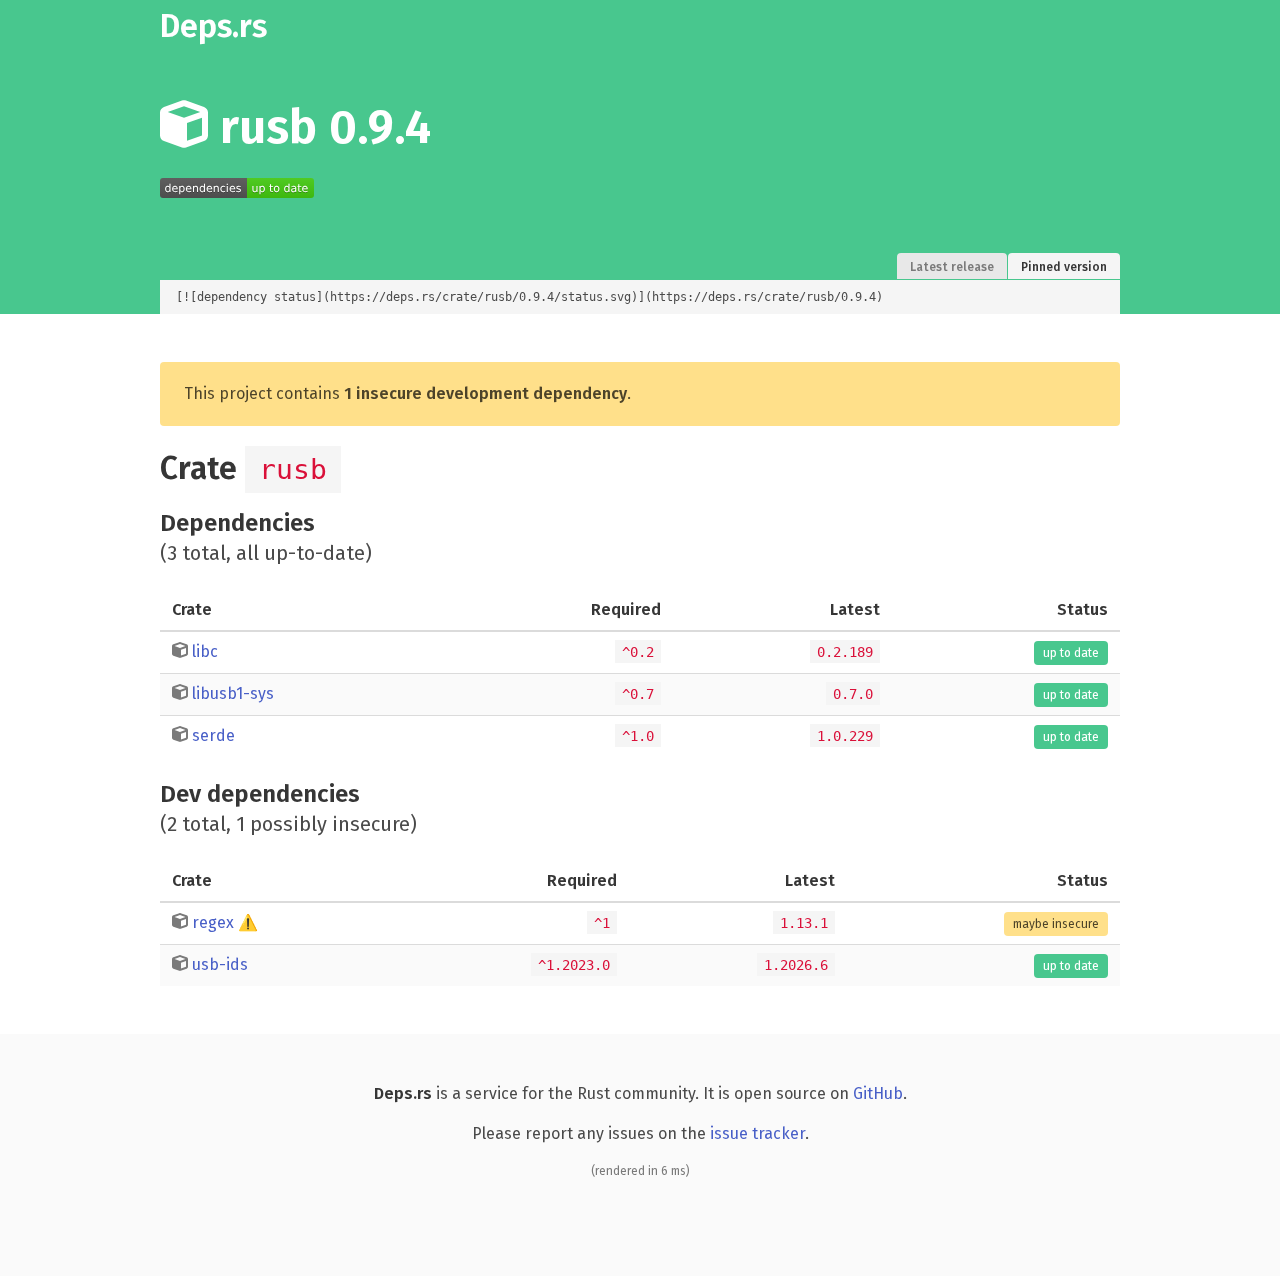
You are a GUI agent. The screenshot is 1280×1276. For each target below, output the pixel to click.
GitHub (878, 1093)
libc (205, 651)
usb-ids (220, 964)
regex (213, 922)
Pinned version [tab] (1064, 267)
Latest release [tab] (952, 267)
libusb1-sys (233, 693)
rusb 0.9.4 (319, 127)
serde (213, 735)
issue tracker (757, 1133)
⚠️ (248, 922)
